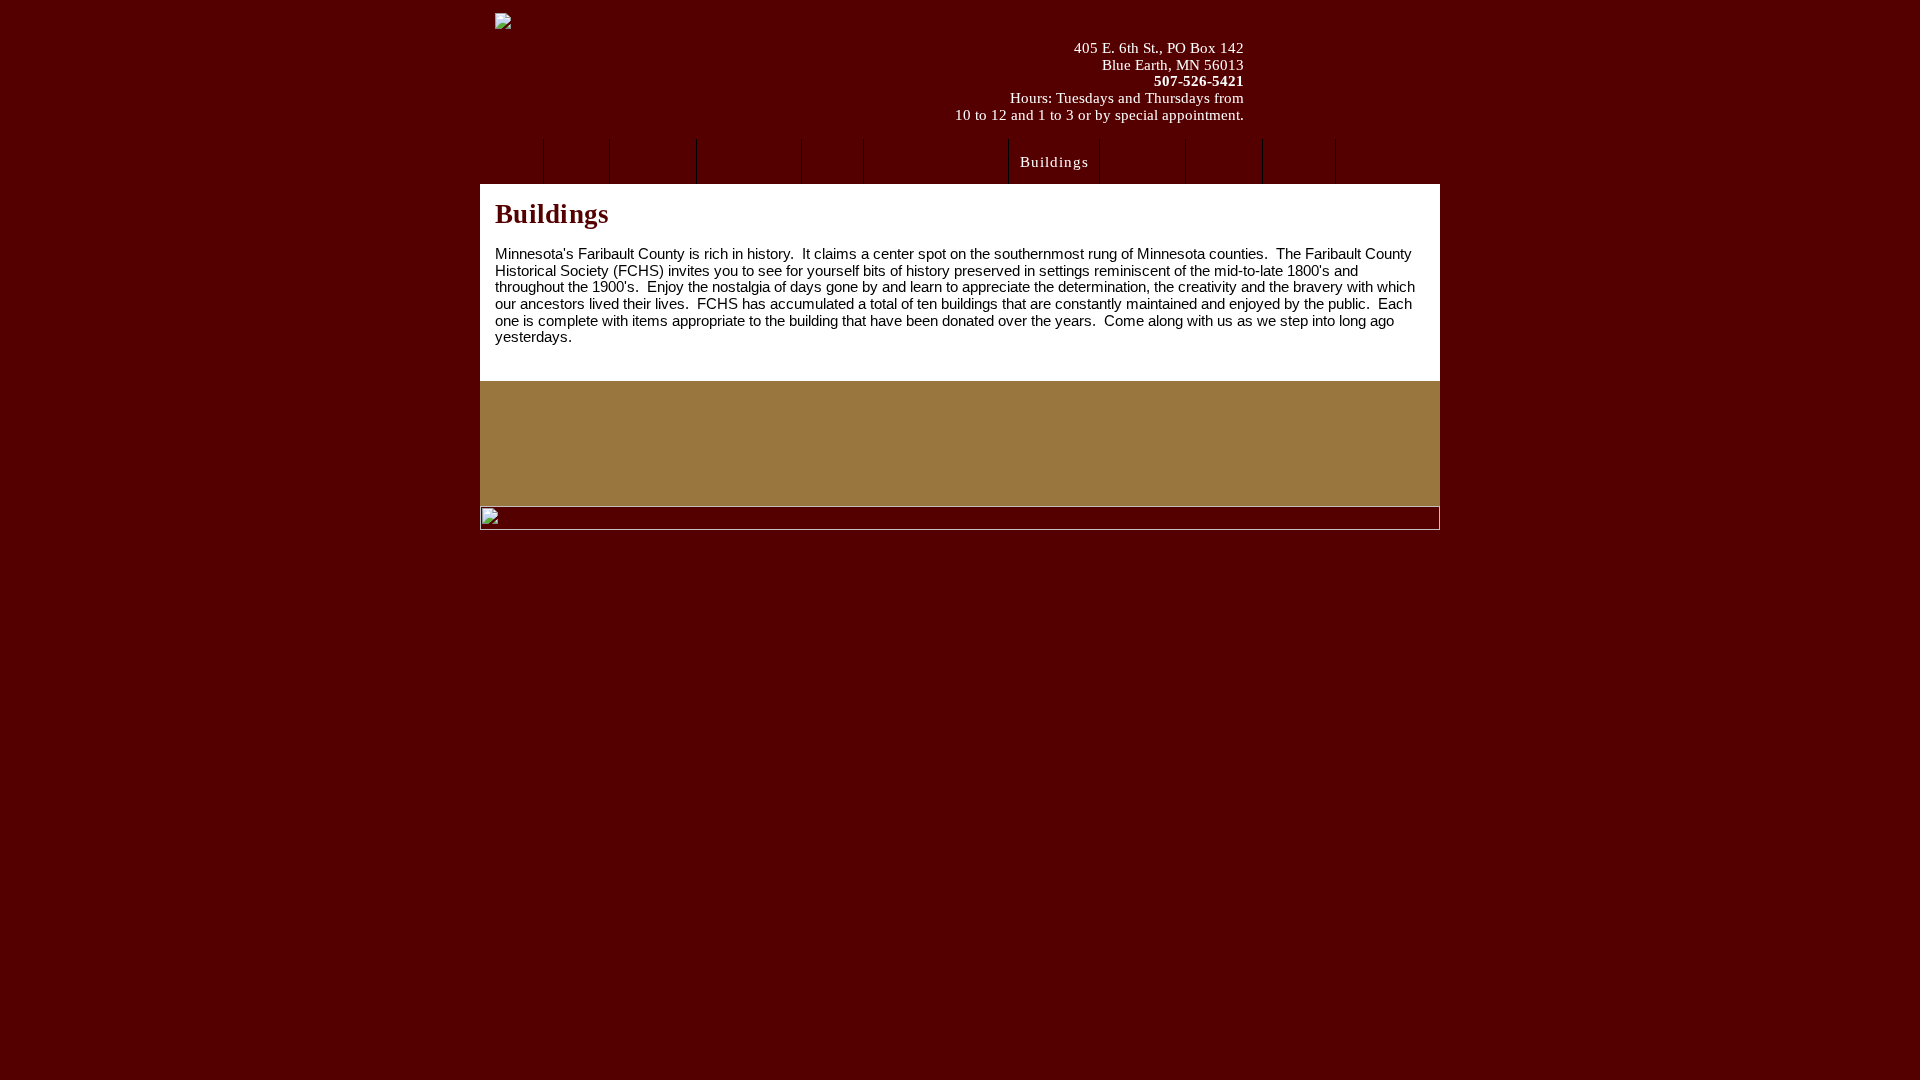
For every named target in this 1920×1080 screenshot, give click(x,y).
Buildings (552, 214)
